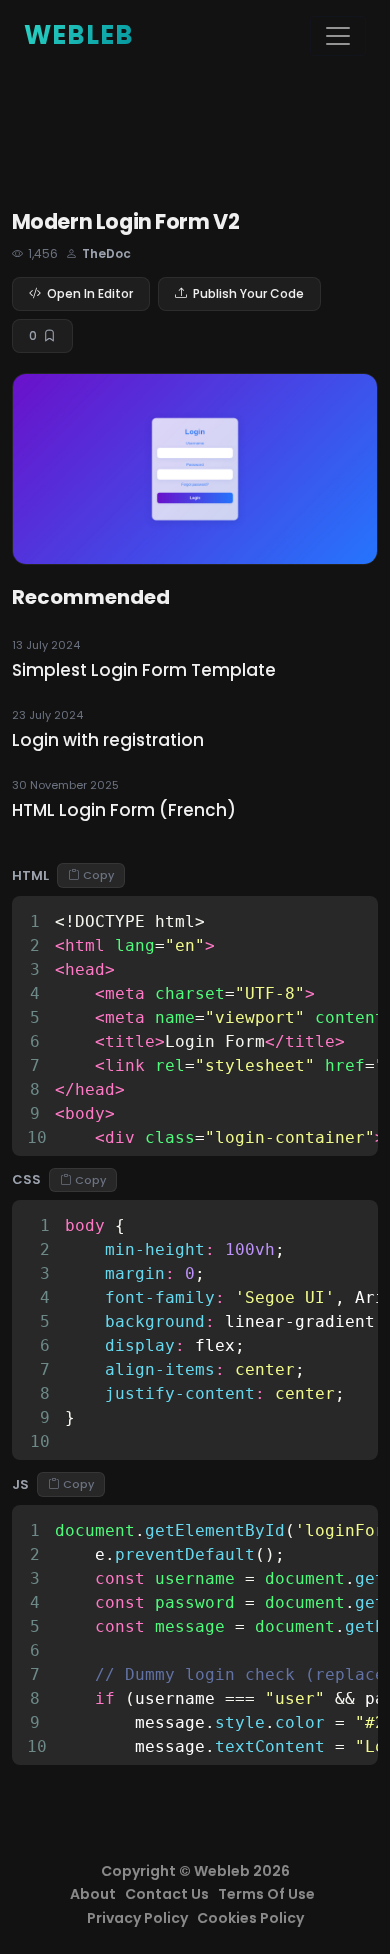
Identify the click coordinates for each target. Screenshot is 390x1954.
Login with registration (108, 740)
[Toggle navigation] (338, 36)
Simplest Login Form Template (144, 670)
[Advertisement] (195, 141)
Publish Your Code (248, 293)
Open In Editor (90, 293)
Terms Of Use (266, 1894)
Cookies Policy (250, 1918)
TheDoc (106, 253)
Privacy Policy (137, 1918)
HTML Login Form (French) (124, 810)
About (93, 1894)
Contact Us (167, 1894)
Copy (98, 875)
